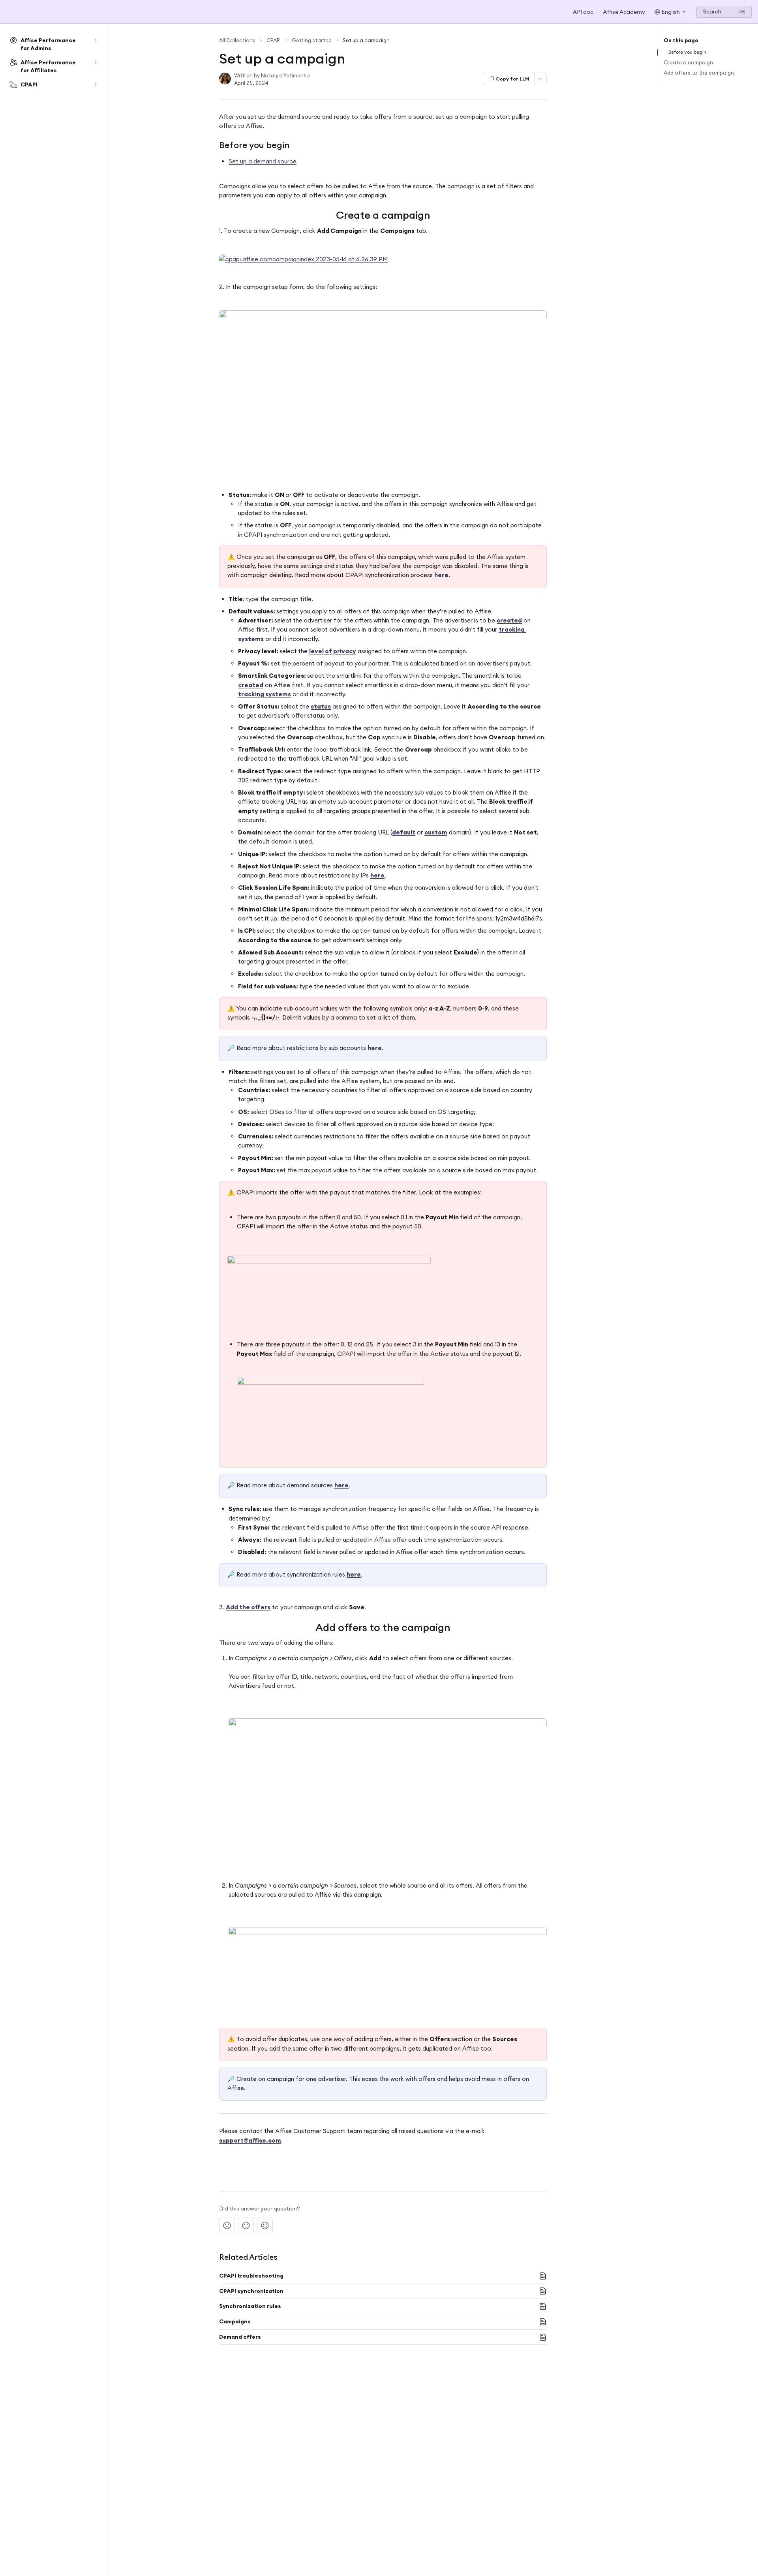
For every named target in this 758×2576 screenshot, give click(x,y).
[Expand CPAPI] (95, 84)
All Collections (237, 40)
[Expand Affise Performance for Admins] (95, 40)
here (441, 575)
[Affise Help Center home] (8, 12)
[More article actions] (540, 79)
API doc (583, 12)
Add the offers (248, 1607)
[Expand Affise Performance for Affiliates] (95, 62)
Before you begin (687, 52)
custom (436, 832)
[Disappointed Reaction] (227, 2225)
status (321, 706)
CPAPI (274, 40)
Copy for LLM (513, 79)
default (404, 832)
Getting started (312, 40)
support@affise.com (250, 2140)
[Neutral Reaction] (246, 2225)
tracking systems (265, 694)
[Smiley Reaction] (265, 2225)
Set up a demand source (263, 161)
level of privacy (333, 651)
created (509, 620)
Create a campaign (688, 62)
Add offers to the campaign (699, 73)
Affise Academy (624, 12)
